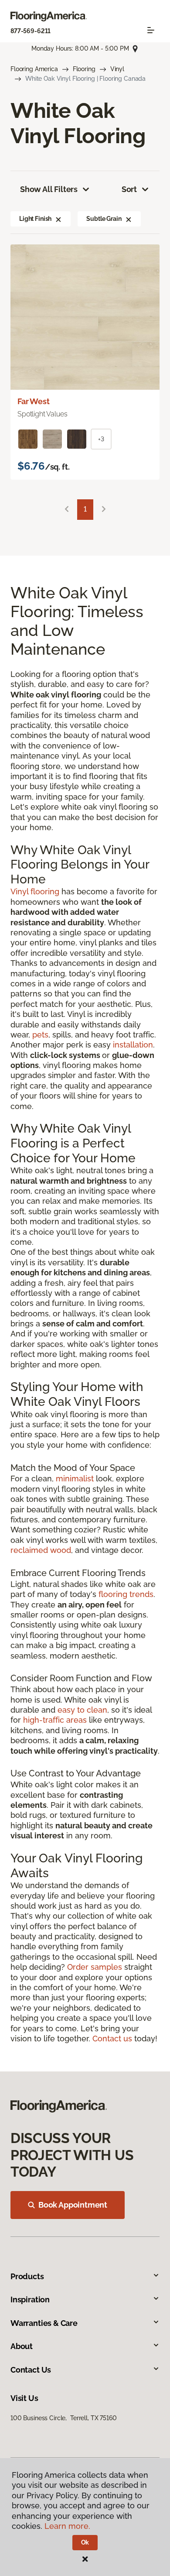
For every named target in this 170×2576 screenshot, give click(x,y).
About (22, 2346)
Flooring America (34, 69)
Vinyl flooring (35, 891)
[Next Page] (104, 510)
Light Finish (35, 219)
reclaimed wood (41, 1550)
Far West (34, 401)
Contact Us (31, 2370)
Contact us (112, 2038)
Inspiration (30, 2300)
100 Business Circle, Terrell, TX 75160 (64, 2418)
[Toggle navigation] (151, 30)
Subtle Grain (104, 219)
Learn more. (67, 2526)
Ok (85, 2542)
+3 (101, 439)
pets (40, 1035)
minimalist (75, 1479)
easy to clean (82, 1710)
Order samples (95, 1967)
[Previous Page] (67, 510)
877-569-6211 (31, 31)
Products (27, 2276)
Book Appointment (73, 2205)
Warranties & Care (44, 2323)
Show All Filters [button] (49, 189)
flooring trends (126, 1594)
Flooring (84, 69)
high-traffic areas (55, 1720)
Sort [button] (129, 189)
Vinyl (117, 69)
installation (133, 1045)
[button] (58, 219)
